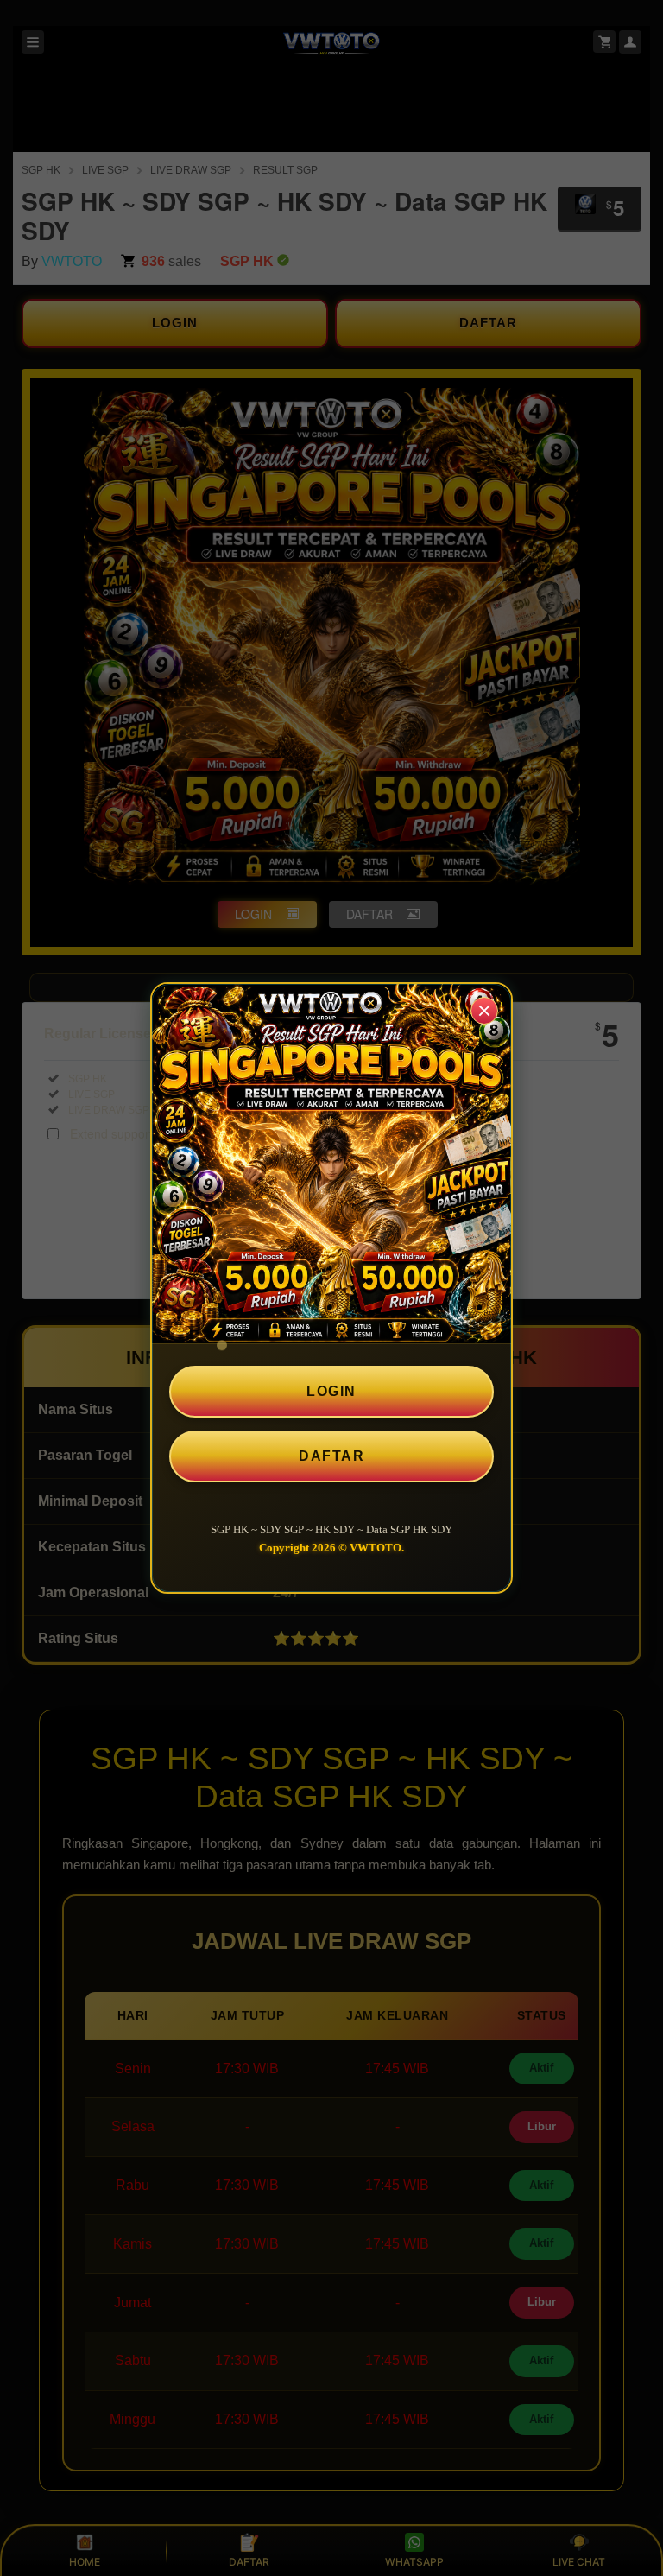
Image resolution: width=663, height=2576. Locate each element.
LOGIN (331, 1391)
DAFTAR (331, 1456)
